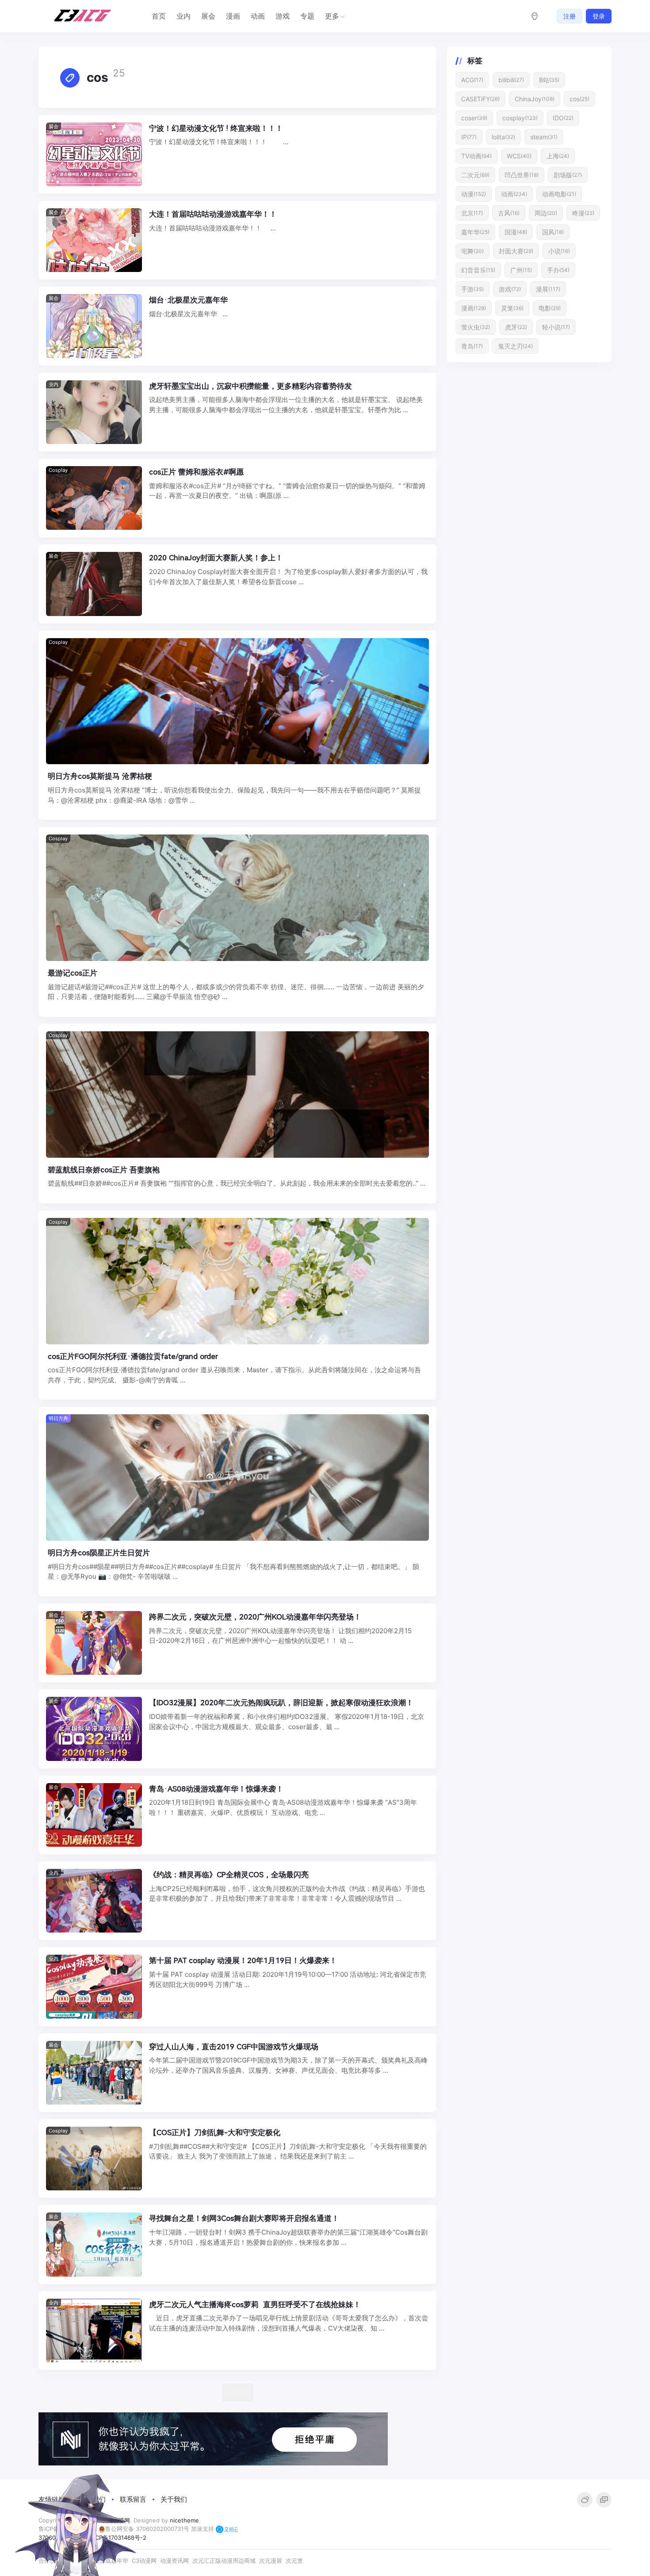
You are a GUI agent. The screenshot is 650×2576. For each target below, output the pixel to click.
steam (544, 137)
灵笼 (512, 308)
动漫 (474, 194)
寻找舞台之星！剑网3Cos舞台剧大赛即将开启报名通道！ (244, 2218)
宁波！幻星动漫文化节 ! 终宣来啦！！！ (216, 128)
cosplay (520, 118)
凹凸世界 (522, 175)
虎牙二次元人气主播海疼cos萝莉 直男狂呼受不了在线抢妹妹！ (255, 2304)
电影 (550, 308)
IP (469, 137)
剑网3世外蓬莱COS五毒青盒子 (200, 2390)
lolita (503, 137)
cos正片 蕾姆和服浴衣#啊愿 (196, 472)
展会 (208, 16)
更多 (332, 16)
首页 (159, 16)
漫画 (233, 16)
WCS (519, 156)
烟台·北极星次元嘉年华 (188, 300)
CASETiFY (480, 99)
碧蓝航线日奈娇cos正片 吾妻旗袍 (104, 1170)
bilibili (511, 80)
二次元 (475, 175)
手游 (472, 289)
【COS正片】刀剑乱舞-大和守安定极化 (215, 2132)
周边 (546, 213)
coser (474, 118)
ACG (472, 80)
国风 (553, 232)
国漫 (516, 232)
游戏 (283, 16)
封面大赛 (516, 251)
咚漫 (583, 213)
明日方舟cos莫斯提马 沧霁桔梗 (101, 776)
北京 (472, 213)
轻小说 (556, 327)
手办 (558, 270)
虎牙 (516, 327)
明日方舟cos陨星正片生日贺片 (99, 1553)
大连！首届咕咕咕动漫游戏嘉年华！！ (213, 214)
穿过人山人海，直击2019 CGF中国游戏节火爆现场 (234, 2047)
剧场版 (568, 175)
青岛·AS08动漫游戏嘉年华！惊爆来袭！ (216, 1789)
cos (579, 99)
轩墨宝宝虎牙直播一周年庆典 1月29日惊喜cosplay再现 (241, 2476)
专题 (307, 16)
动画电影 (559, 194)
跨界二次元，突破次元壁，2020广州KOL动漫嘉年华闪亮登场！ (255, 1617)
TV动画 (476, 156)
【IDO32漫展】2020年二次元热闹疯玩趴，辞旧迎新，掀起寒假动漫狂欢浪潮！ (281, 1703)
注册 (570, 16)
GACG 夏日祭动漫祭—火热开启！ (205, 2562)
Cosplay (58, 470)
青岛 (472, 346)
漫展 (548, 289)
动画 (258, 16)
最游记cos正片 (73, 973)
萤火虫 (476, 327)
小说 (559, 251)
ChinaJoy (535, 99)
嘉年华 (475, 232)
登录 (599, 16)
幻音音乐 (478, 270)
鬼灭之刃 (515, 346)
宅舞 (472, 251)
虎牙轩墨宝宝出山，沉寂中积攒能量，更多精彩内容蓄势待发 (250, 386)
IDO (563, 118)
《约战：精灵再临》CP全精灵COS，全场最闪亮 (229, 1875)
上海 (558, 156)
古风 (509, 213)
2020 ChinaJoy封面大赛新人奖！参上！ (216, 558)
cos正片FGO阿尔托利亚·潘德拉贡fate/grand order (133, 1356)
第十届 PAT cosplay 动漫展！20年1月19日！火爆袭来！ (243, 1960)
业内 (184, 16)
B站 (549, 80)
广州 (521, 270)
